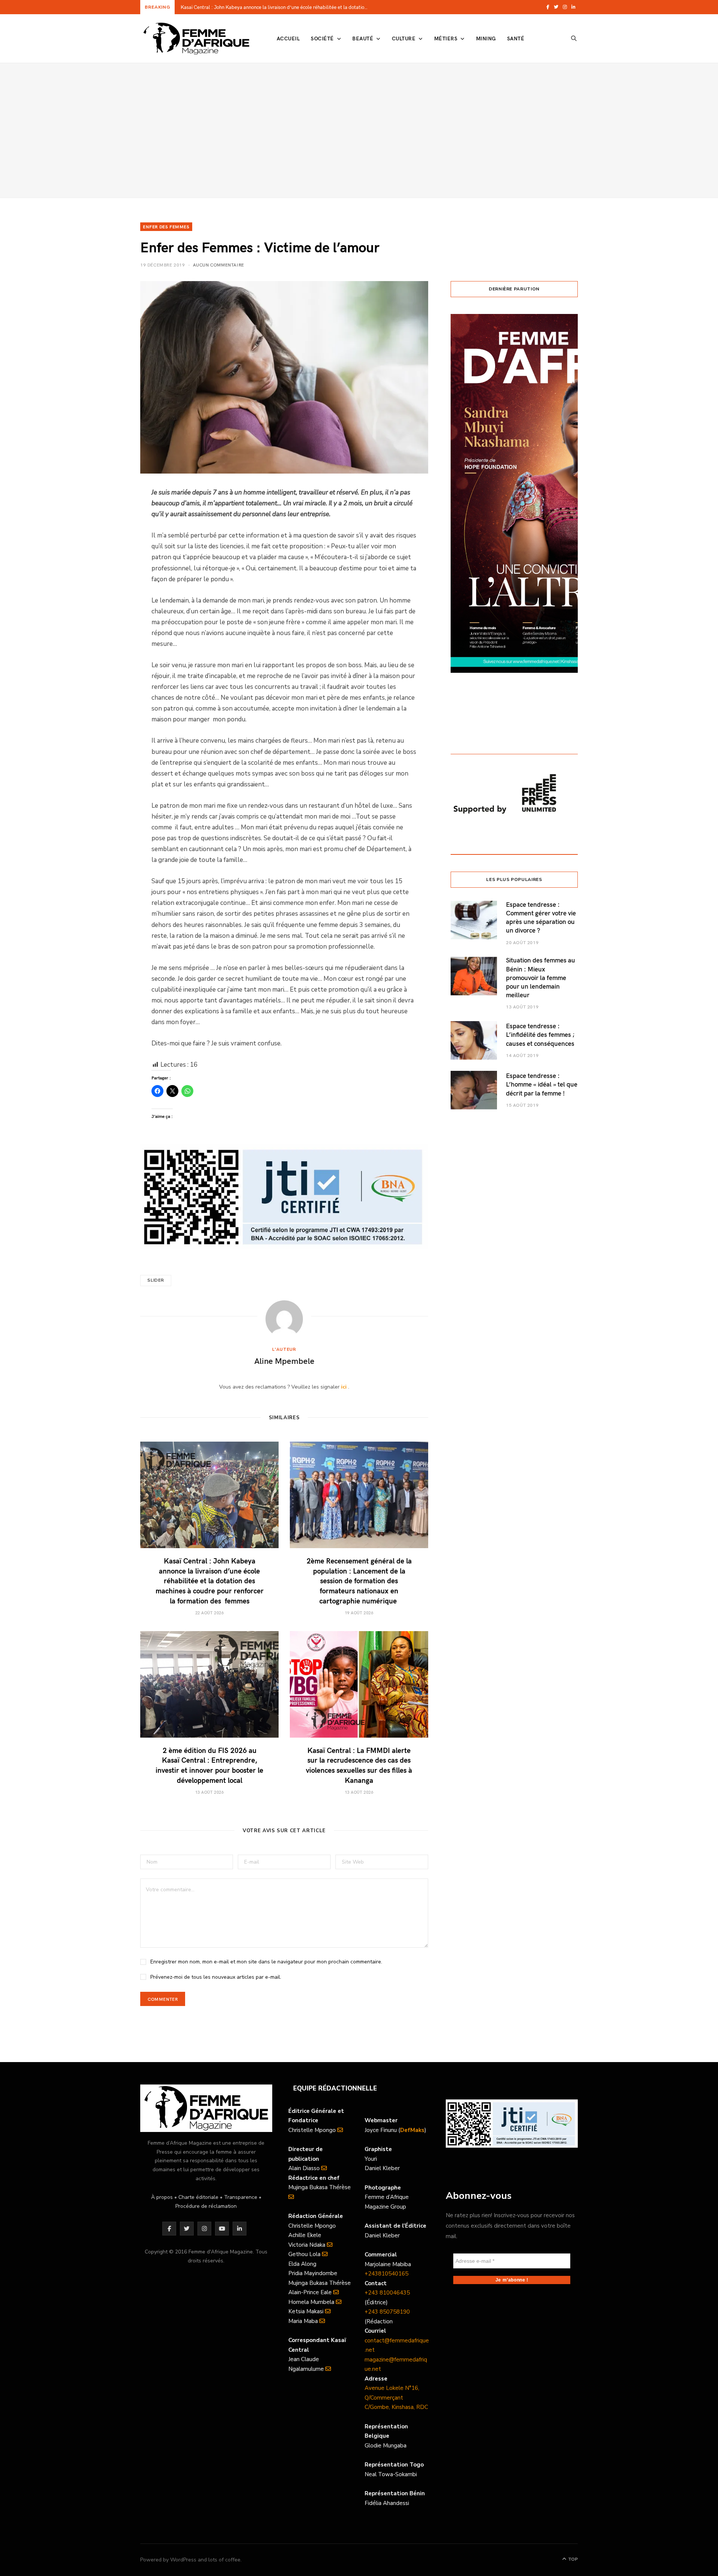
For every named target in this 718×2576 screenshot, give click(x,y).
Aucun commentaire (219, 265)
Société (322, 38)
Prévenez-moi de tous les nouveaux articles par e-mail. (216, 1977)
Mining (486, 38)
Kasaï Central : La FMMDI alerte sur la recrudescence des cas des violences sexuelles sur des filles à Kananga (359, 1765)
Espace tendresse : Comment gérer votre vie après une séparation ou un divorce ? (541, 917)
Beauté (363, 38)
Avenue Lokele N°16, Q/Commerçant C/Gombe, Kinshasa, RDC (396, 2398)
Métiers (446, 38)
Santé (516, 38)
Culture (404, 38)
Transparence (241, 2197)
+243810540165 (386, 2274)
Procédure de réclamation (206, 2206)
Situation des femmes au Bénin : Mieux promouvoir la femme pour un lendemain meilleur (541, 977)
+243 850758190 (387, 2312)
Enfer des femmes (166, 227)
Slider (156, 1280)
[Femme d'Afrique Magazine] (196, 38)
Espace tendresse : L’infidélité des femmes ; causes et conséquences (540, 1034)
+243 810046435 (387, 2293)
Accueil (288, 38)
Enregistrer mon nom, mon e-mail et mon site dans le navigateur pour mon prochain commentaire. (266, 1962)
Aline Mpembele (284, 1361)
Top (572, 2559)
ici (344, 1387)
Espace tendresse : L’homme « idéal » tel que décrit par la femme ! (542, 1084)
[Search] (574, 38)
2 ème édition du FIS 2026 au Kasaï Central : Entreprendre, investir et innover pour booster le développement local (209, 1765)
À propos (162, 2197)
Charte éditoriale (198, 2197)
